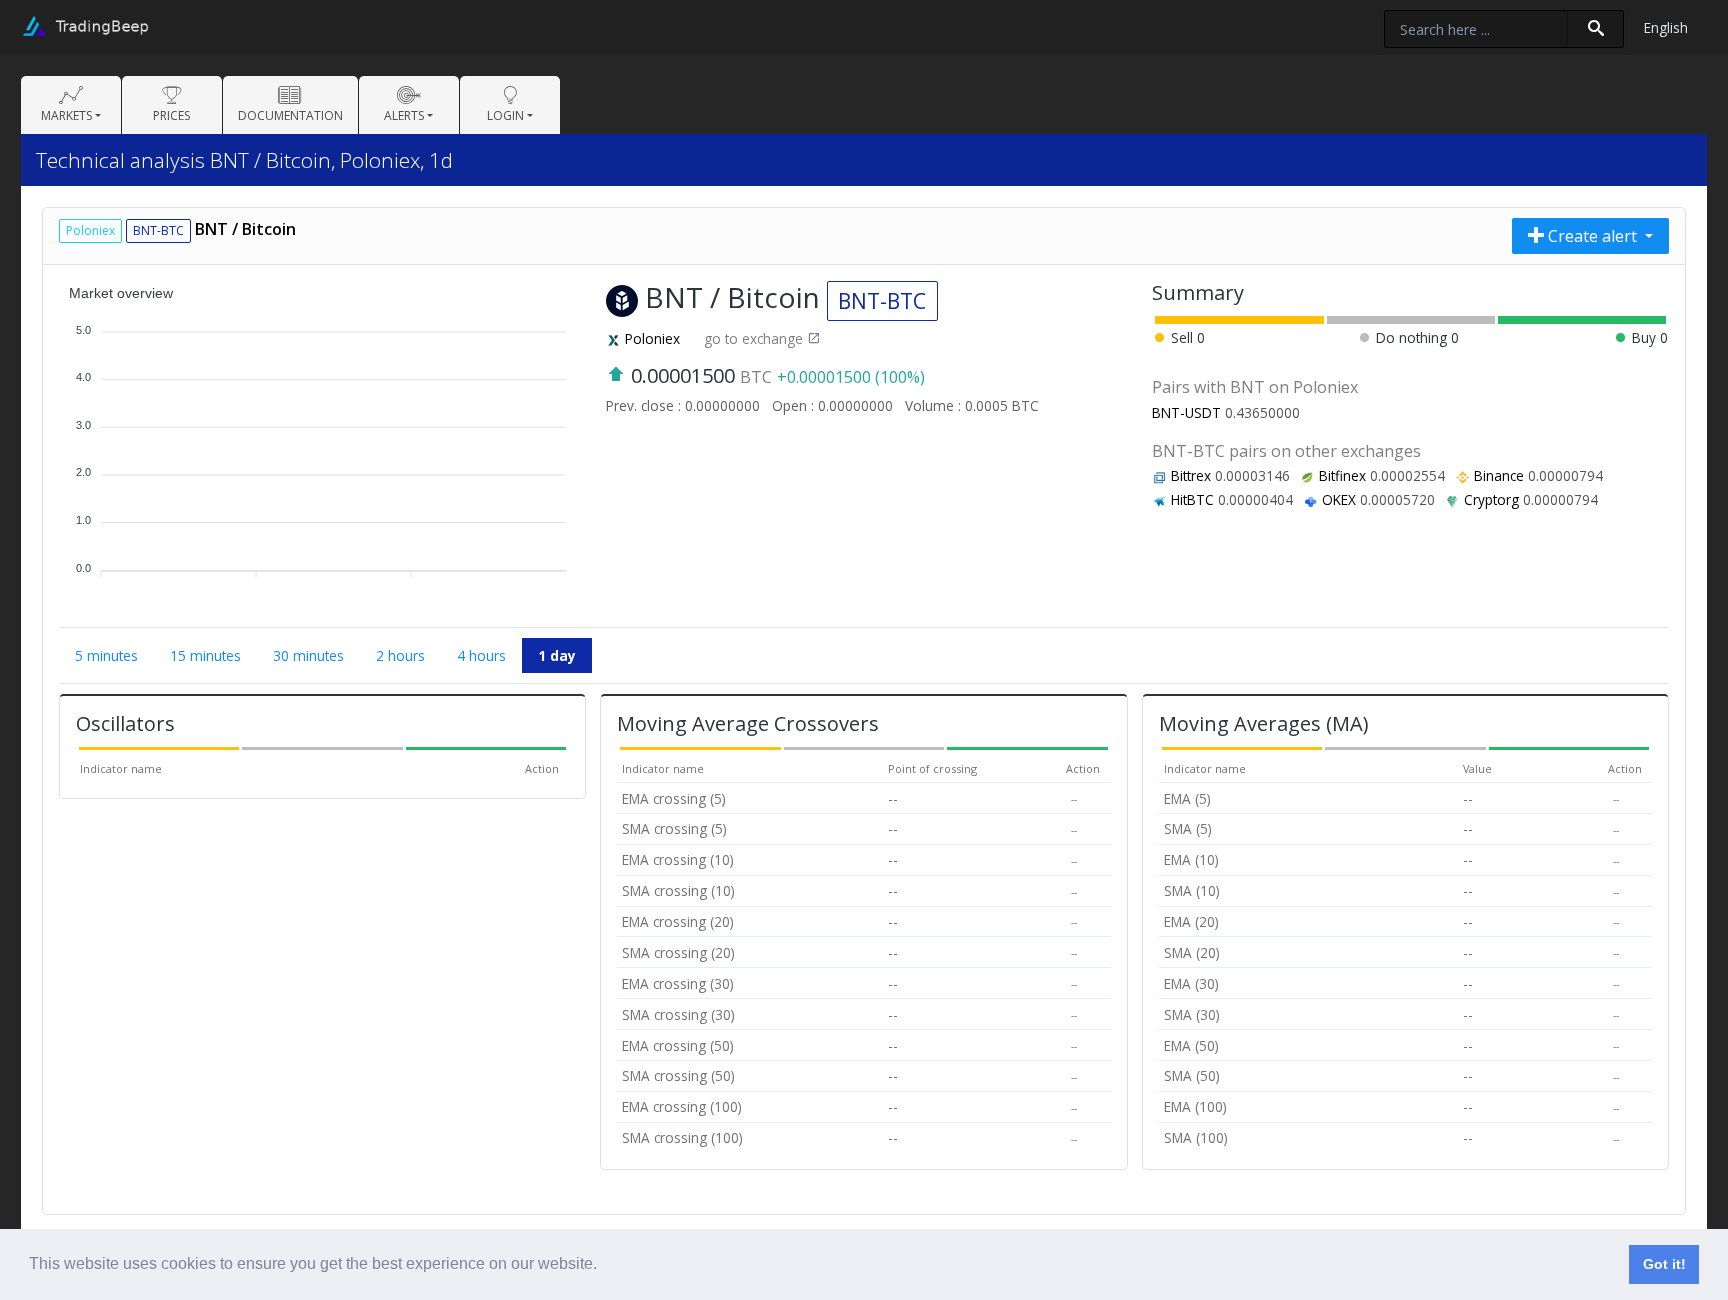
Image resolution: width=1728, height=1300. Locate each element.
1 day (557, 655)
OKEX (1339, 499)
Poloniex (652, 338)
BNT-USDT (1186, 412)
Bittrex (1191, 475)
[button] (604, 1266)
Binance (1499, 475)
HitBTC (1192, 499)
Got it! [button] (1664, 1264)
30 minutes (308, 655)
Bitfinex (1342, 475)
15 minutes (205, 655)
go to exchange (755, 338)
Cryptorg (1491, 499)
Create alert (1592, 236)
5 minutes (106, 655)
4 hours (481, 655)
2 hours (400, 655)
